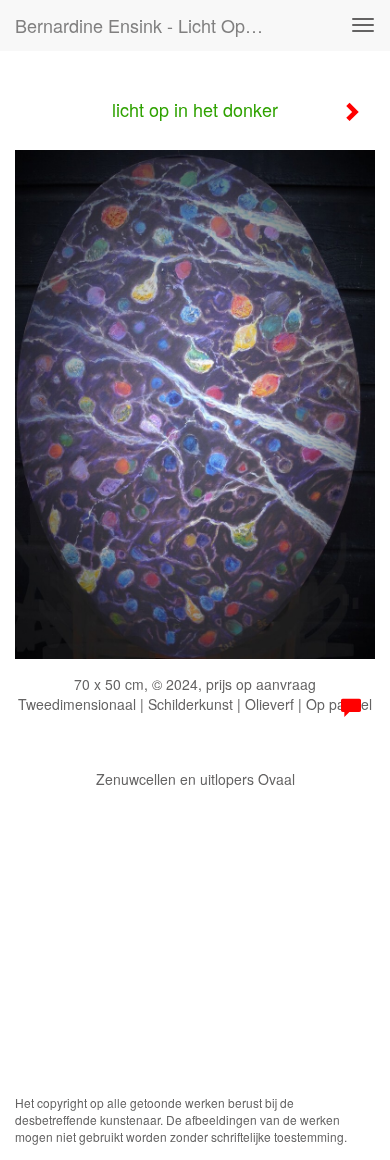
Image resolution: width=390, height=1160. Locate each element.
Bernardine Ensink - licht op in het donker (149, 25)
